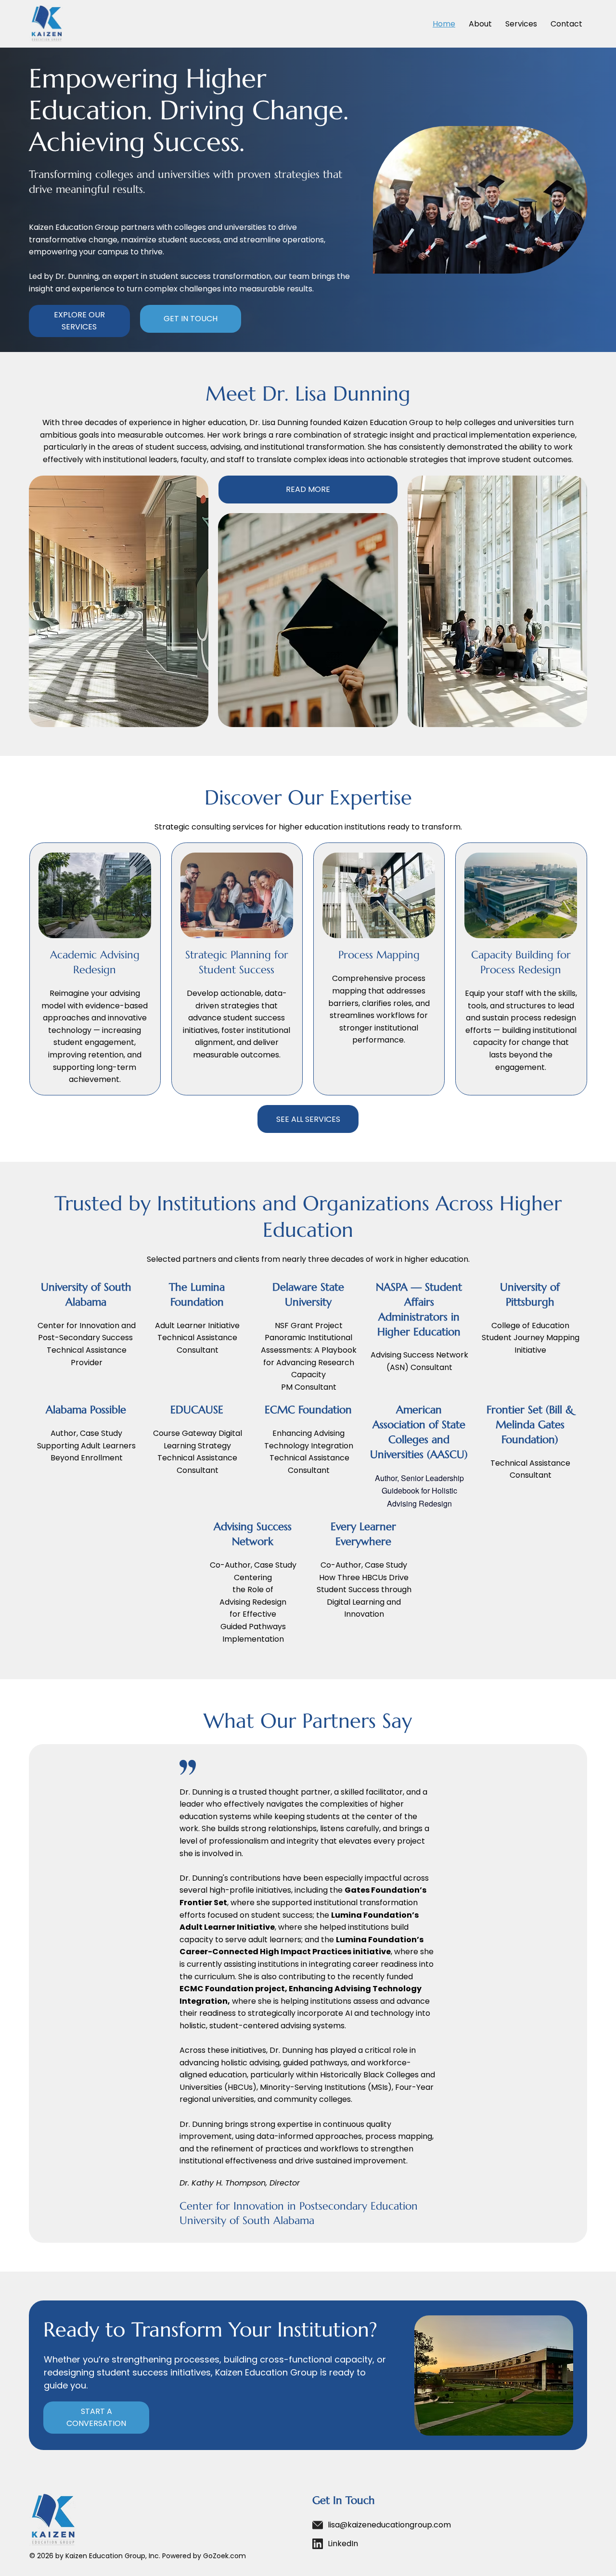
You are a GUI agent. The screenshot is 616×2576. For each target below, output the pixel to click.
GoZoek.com (225, 2556)
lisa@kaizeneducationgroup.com (389, 2525)
